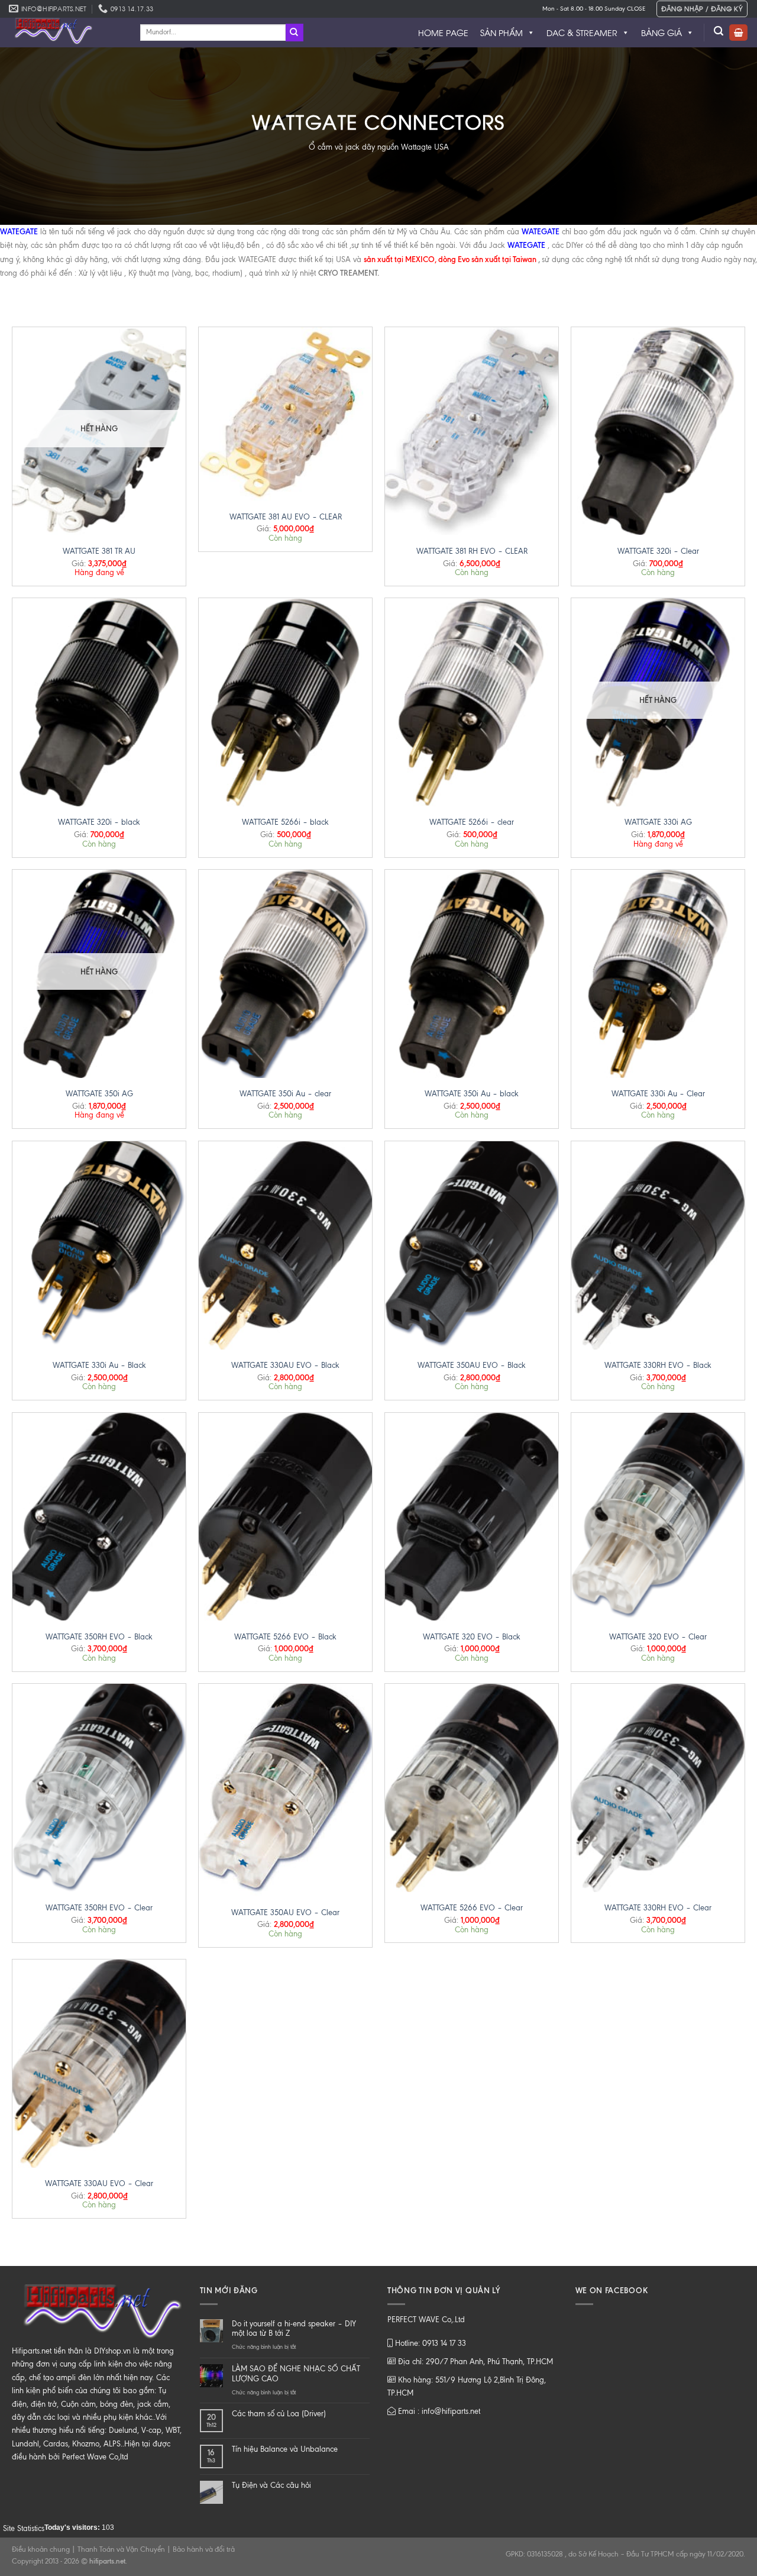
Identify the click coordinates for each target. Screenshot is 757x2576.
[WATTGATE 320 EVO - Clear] (658, 1517)
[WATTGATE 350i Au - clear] (285, 974)
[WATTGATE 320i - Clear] (658, 431)
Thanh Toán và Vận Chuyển (121, 2549)
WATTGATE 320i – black (99, 822)
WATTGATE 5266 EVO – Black (285, 1637)
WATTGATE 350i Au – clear (285, 1094)
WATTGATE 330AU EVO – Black (285, 1365)
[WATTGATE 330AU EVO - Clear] (99, 2064)
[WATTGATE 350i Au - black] (472, 974)
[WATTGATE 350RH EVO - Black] (99, 1517)
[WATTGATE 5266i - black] (285, 702)
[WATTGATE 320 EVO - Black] (472, 1517)
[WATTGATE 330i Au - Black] (99, 1245)
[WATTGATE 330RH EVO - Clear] (658, 1788)
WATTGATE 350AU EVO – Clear (285, 1912)
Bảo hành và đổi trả (204, 2549)
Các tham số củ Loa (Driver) (279, 2414)
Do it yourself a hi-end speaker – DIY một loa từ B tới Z (294, 2329)
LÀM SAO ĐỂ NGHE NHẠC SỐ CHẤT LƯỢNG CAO (296, 2374)
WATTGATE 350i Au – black (472, 1094)
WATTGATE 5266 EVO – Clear (472, 1908)
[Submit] (295, 33)
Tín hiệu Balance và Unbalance (285, 2449)
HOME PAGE (443, 32)
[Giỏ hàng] (738, 33)
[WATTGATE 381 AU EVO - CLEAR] (285, 414)
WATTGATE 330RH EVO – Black (658, 1365)
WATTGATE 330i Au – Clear (658, 1094)
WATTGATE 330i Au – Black (99, 1365)
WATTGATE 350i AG (99, 1094)
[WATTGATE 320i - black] (99, 702)
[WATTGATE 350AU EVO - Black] (472, 1245)
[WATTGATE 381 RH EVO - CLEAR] (472, 431)
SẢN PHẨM (502, 32)
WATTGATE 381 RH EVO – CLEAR (472, 551)
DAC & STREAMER (582, 32)
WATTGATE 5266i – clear (472, 822)
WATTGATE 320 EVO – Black (472, 1637)
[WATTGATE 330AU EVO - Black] (285, 1245)
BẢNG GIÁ (661, 32)
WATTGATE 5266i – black (285, 822)
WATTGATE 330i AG (658, 822)
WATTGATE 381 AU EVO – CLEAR (286, 517)
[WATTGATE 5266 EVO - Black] (285, 1517)
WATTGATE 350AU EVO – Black (472, 1365)
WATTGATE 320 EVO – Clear (658, 1637)
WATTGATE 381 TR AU (99, 551)
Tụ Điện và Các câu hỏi (271, 2485)
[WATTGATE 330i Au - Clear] (658, 974)
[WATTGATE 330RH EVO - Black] (658, 1245)
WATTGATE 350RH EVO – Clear (99, 1908)
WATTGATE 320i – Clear (658, 551)
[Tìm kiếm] (719, 31)
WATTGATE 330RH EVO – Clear (658, 1908)
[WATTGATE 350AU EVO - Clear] (285, 1790)
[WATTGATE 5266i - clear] (472, 702)
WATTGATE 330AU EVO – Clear (99, 2183)
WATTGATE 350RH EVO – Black (99, 1637)
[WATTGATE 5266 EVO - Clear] (472, 1788)
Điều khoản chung (41, 2549)
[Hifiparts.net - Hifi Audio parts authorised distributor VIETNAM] (66, 33)
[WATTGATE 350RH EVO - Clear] (99, 1788)
